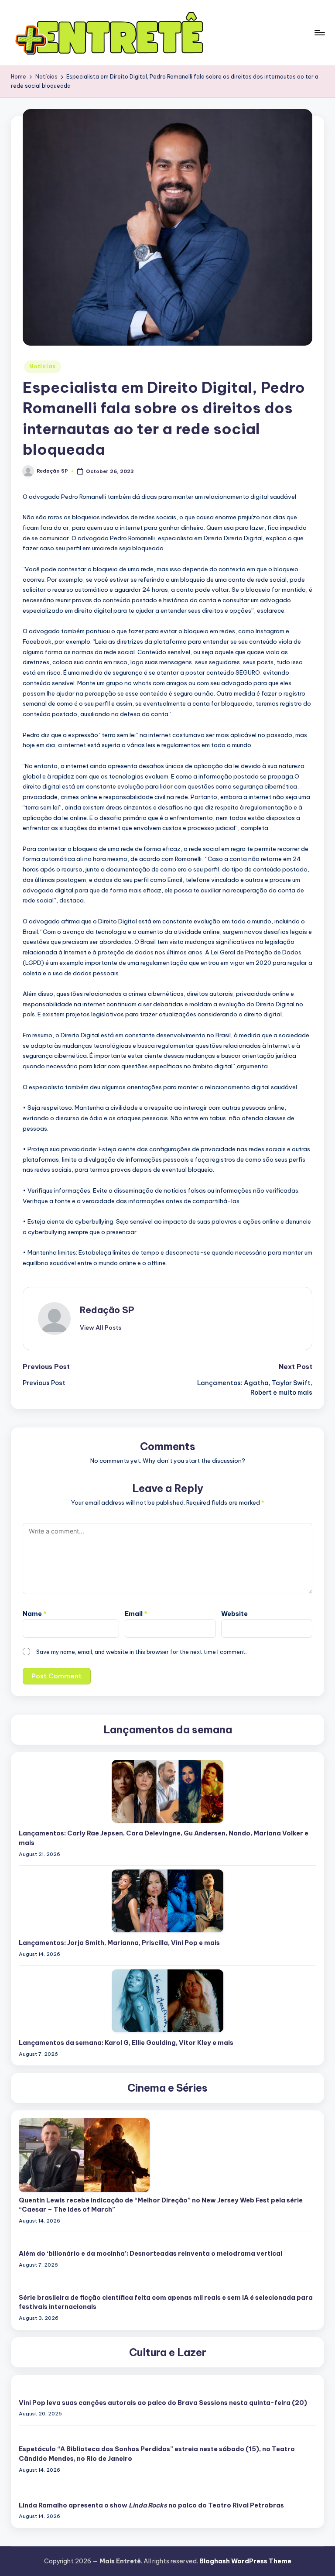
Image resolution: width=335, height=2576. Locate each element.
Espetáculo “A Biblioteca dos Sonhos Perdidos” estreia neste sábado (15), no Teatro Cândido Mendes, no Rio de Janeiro (157, 2454)
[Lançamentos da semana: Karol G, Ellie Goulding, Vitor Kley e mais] (167, 2001)
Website (234, 1614)
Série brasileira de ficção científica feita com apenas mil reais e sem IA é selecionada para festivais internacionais (166, 2302)
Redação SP (107, 1310)
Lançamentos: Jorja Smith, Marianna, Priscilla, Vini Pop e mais (119, 1943)
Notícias (43, 366)
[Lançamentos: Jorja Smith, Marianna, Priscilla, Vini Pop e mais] (167, 1901)
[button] (101, 1327)
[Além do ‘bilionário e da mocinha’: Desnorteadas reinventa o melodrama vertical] (167, 2241)
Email (136, 1614)
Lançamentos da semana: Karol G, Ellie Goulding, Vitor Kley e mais (126, 2043)
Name (35, 1614)
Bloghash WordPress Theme (245, 2561)
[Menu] (319, 33)
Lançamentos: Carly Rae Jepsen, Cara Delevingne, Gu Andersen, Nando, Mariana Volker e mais (164, 1838)
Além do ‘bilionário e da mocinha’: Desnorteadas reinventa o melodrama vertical (150, 2254)
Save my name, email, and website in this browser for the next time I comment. (142, 1652)
